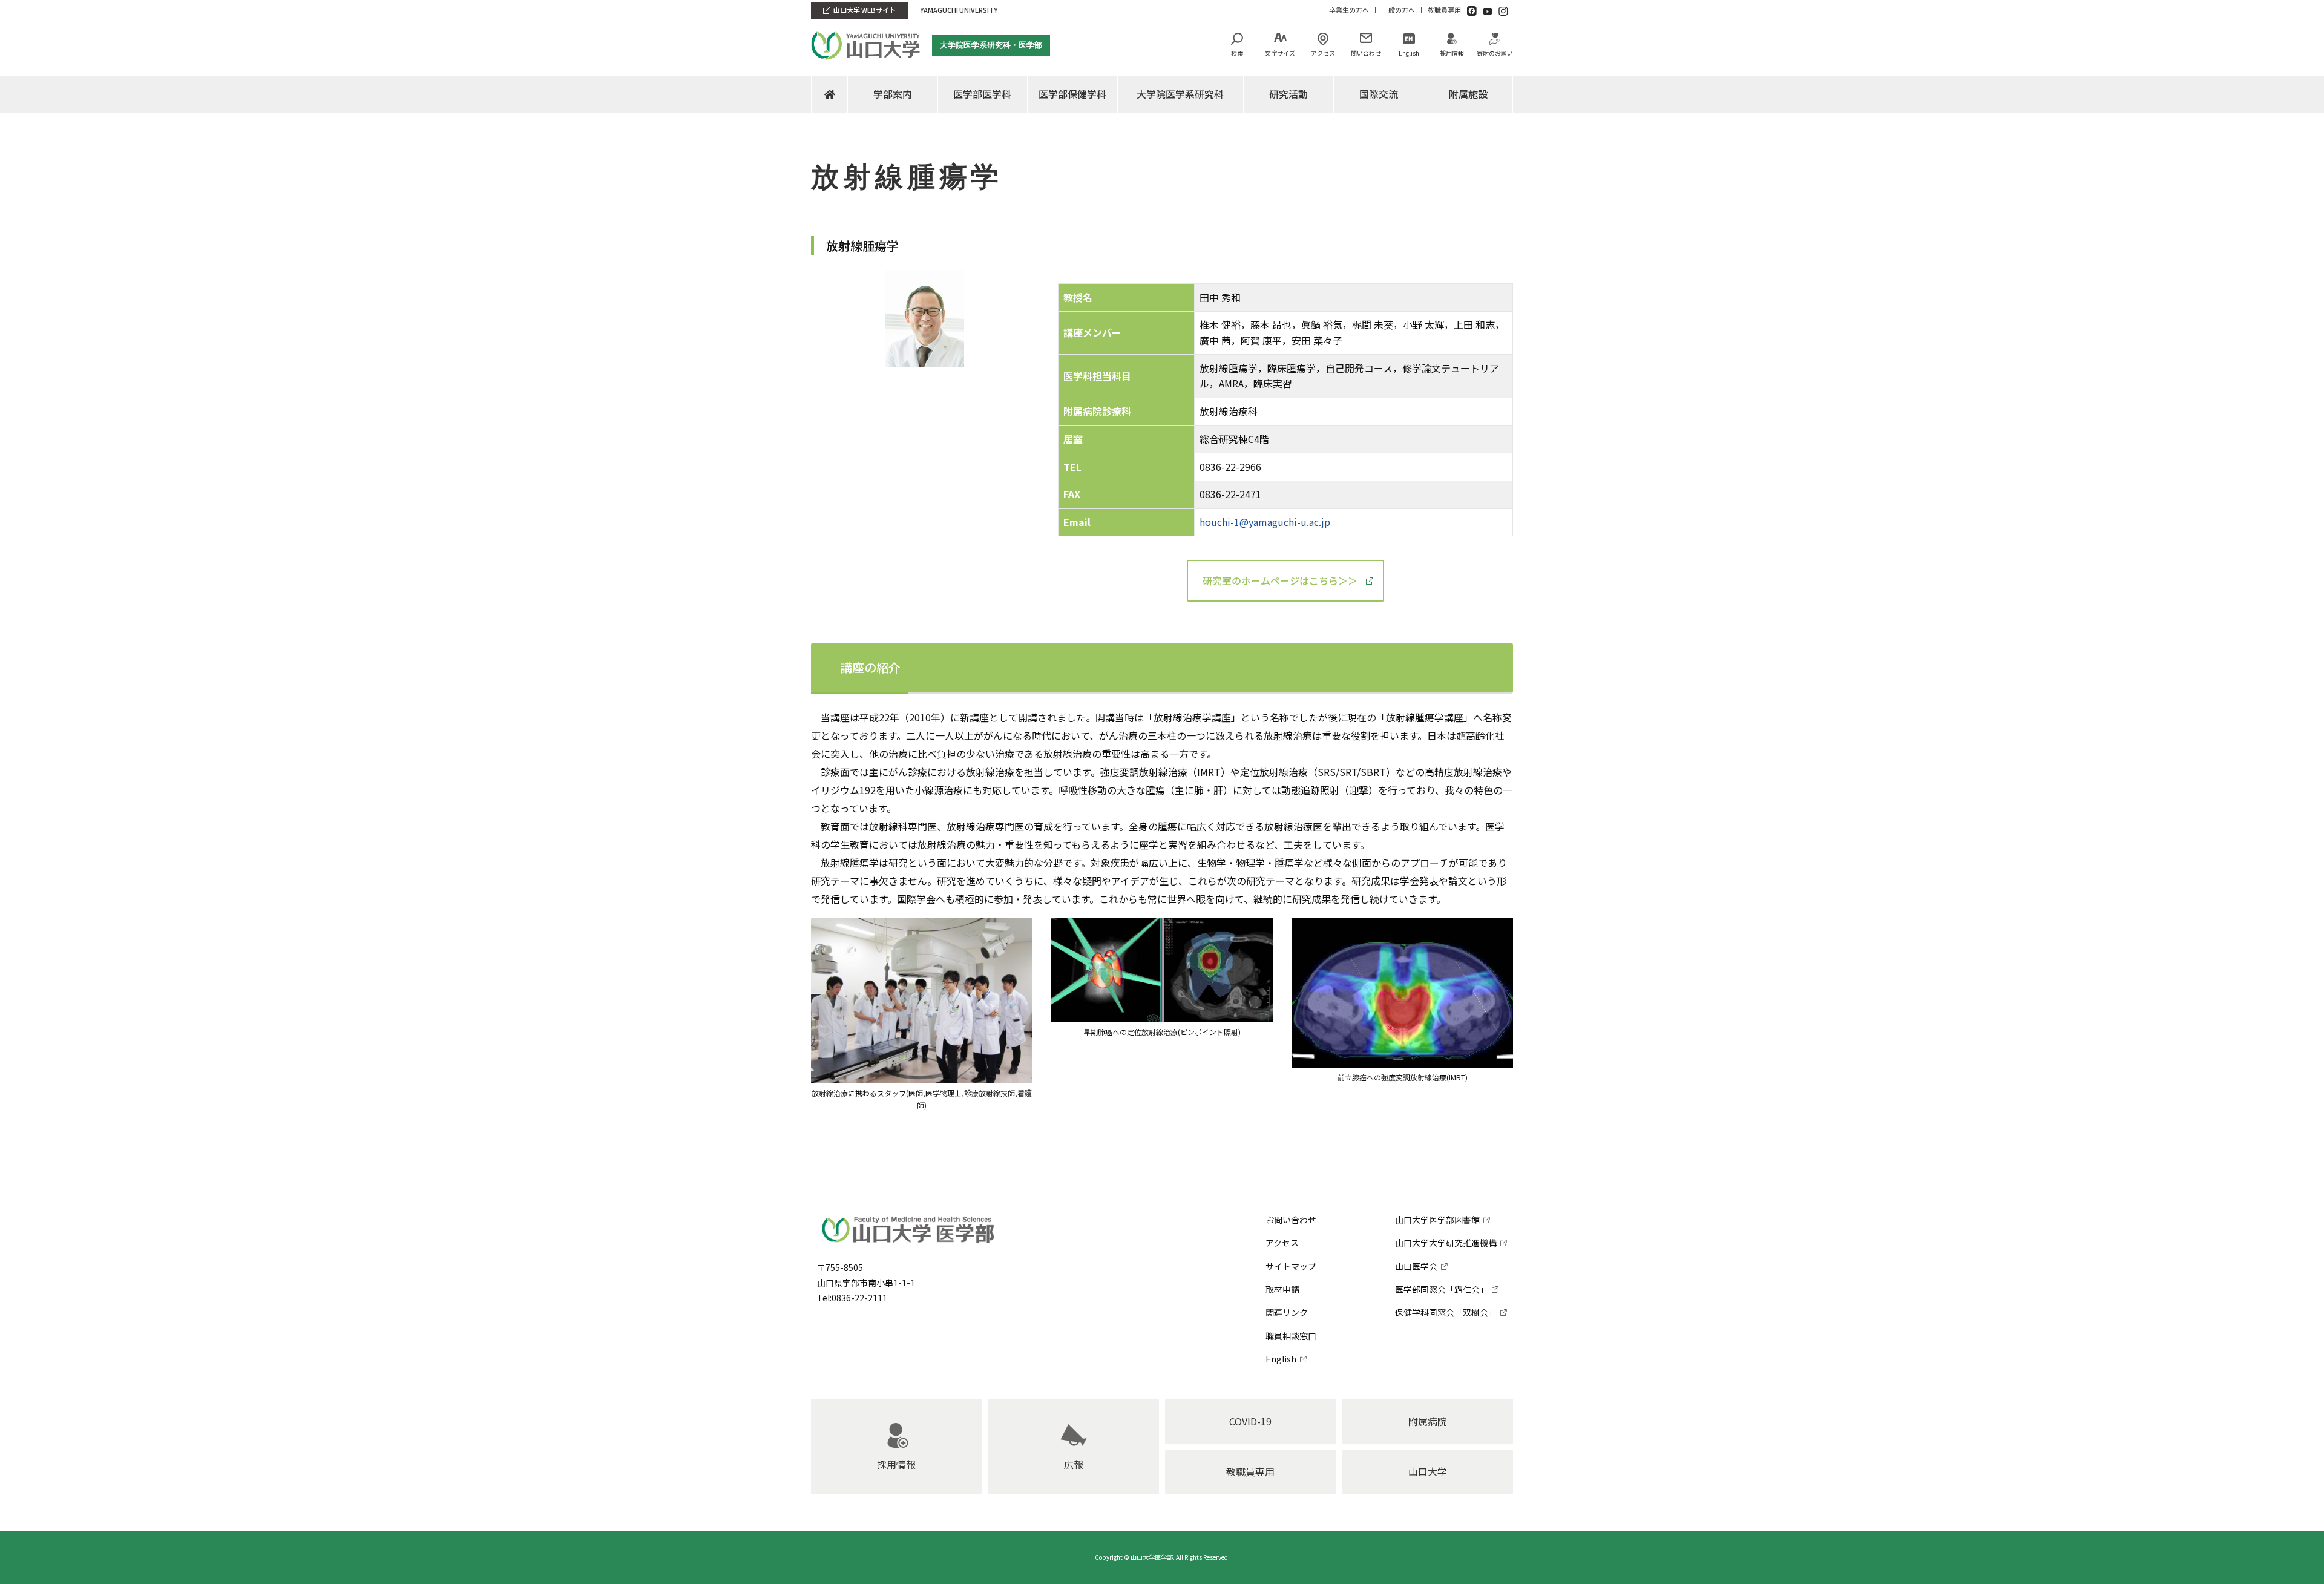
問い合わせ (1366, 53)
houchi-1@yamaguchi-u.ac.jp (1265, 522)
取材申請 (1282, 1289)
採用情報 (1452, 53)
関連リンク (1287, 1312)
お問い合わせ (1291, 1220)
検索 (1237, 53)
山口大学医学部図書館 (1437, 1220)
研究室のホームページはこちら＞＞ (1280, 580)
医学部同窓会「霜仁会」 (1442, 1289)
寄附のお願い (1495, 53)
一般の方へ (1398, 10)
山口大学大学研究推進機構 (1446, 1243)
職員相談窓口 (1291, 1336)
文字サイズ (1280, 53)
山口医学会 (1416, 1266)
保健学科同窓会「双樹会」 (1446, 1312)
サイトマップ (1291, 1266)
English (1409, 53)
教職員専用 (1444, 10)
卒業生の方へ (1349, 10)
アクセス (1323, 53)
